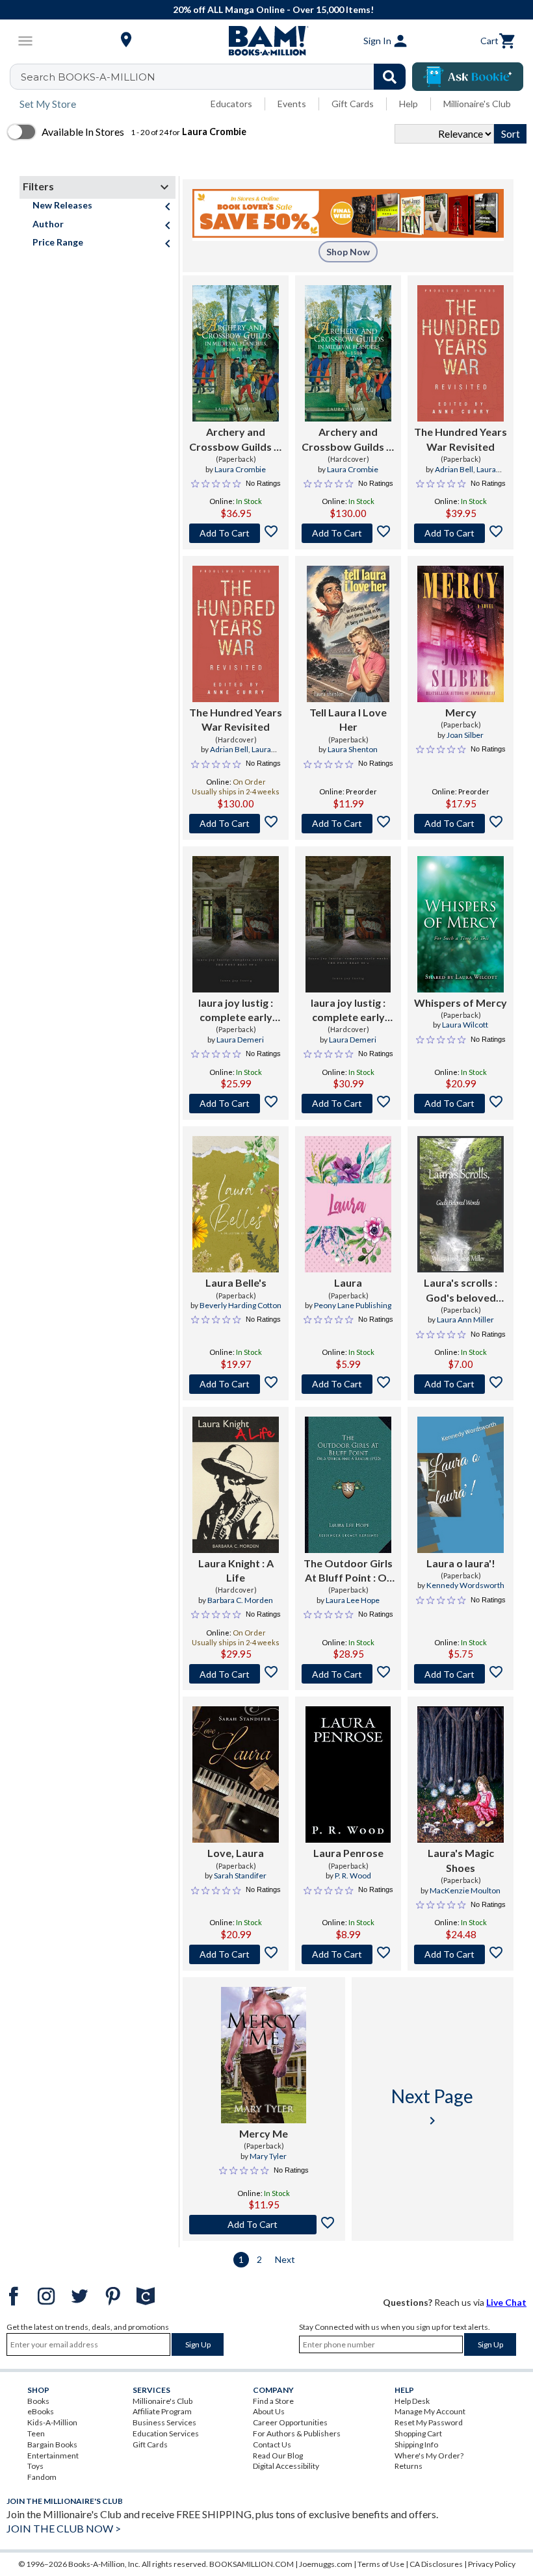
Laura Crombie (240, 469)
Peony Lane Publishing (353, 1305)
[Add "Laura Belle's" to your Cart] (236, 1384)
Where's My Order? (429, 2456)
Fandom (42, 2477)
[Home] (266, 41)
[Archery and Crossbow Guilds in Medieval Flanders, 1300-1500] (236, 353)
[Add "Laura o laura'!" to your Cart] (461, 1674)
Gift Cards (353, 104)
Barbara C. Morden (240, 1600)
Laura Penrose (348, 1853)
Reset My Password (429, 2422)
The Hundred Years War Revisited (461, 439)
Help (409, 104)
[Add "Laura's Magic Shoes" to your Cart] (461, 1954)
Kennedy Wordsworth (465, 1585)
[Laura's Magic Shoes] (461, 1774)
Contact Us (272, 2444)
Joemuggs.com (326, 2564)
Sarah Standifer (240, 1875)
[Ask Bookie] (468, 77)
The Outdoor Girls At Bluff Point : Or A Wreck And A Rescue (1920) (348, 1571)
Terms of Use (381, 2564)
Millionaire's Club (477, 104)
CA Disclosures (436, 2564)
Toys (35, 2466)
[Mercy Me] (264, 2055)
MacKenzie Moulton (465, 1890)
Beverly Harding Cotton (240, 1305)
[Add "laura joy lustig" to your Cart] (236, 1104)
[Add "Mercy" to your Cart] (461, 824)
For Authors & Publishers (297, 2433)
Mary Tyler (268, 2156)
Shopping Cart (418, 2433)
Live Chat (506, 2302)
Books (38, 2401)
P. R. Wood (353, 1875)
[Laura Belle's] (236, 1204)
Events (292, 104)
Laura (348, 1282)
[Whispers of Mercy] (461, 924)
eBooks (41, 2411)
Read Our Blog (278, 2456)
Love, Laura (236, 1853)
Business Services (164, 2422)
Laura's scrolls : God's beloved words (461, 1291)
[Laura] (348, 1204)
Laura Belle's (236, 1282)
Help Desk (412, 2401)
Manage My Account (430, 2411)
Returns (409, 2466)
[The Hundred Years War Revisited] (461, 353)
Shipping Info (416, 2444)
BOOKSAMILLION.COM (252, 2564)
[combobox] (216, 77)
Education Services (166, 2433)
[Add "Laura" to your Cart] (348, 1384)
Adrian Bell (454, 469)
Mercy (461, 712)
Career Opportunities (290, 2422)
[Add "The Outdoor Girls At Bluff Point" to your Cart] (348, 1674)
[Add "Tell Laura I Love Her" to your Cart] (348, 824)
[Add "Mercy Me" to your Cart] (264, 2225)
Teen (36, 2433)
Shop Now (348, 252)
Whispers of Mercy (461, 1003)
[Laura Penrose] (348, 1774)
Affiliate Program (162, 2411)
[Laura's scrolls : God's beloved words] (461, 1204)
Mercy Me (264, 2133)
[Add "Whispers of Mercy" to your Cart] (461, 1104)
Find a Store (273, 2401)
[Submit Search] (390, 77)
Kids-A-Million (52, 2422)
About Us (269, 2411)
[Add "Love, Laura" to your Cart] (236, 1954)
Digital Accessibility (286, 2466)
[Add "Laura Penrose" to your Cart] (348, 1954)
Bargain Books (52, 2444)
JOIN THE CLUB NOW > (64, 2528)
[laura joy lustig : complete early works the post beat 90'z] (236, 924)
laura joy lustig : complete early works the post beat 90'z (236, 1011)
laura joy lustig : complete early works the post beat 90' (348, 1011)
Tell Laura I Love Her (348, 719)
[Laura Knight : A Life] (236, 1485)
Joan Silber (465, 735)
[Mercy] (461, 634)
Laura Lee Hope (353, 1600)
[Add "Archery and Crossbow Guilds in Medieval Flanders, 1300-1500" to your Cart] (236, 533)
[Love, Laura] (236, 1774)
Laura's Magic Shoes (461, 1860)
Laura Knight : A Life (236, 1570)
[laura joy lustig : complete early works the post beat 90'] (348, 924)
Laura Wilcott (465, 1025)
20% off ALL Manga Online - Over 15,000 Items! (273, 9)
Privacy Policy (492, 2564)
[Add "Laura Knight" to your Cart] (236, 1674)
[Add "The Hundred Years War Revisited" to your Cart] (461, 533)
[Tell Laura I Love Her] (348, 634)
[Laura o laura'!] (461, 1485)
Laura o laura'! (461, 1563)
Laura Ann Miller (465, 1320)
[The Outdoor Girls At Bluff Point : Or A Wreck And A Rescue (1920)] (348, 1485)
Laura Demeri (240, 1040)
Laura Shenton (353, 749)
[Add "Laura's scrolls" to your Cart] (461, 1384)
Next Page (432, 2107)
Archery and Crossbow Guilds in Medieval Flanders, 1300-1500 (236, 440)
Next (285, 2259)
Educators (231, 104)
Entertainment (53, 2456)
